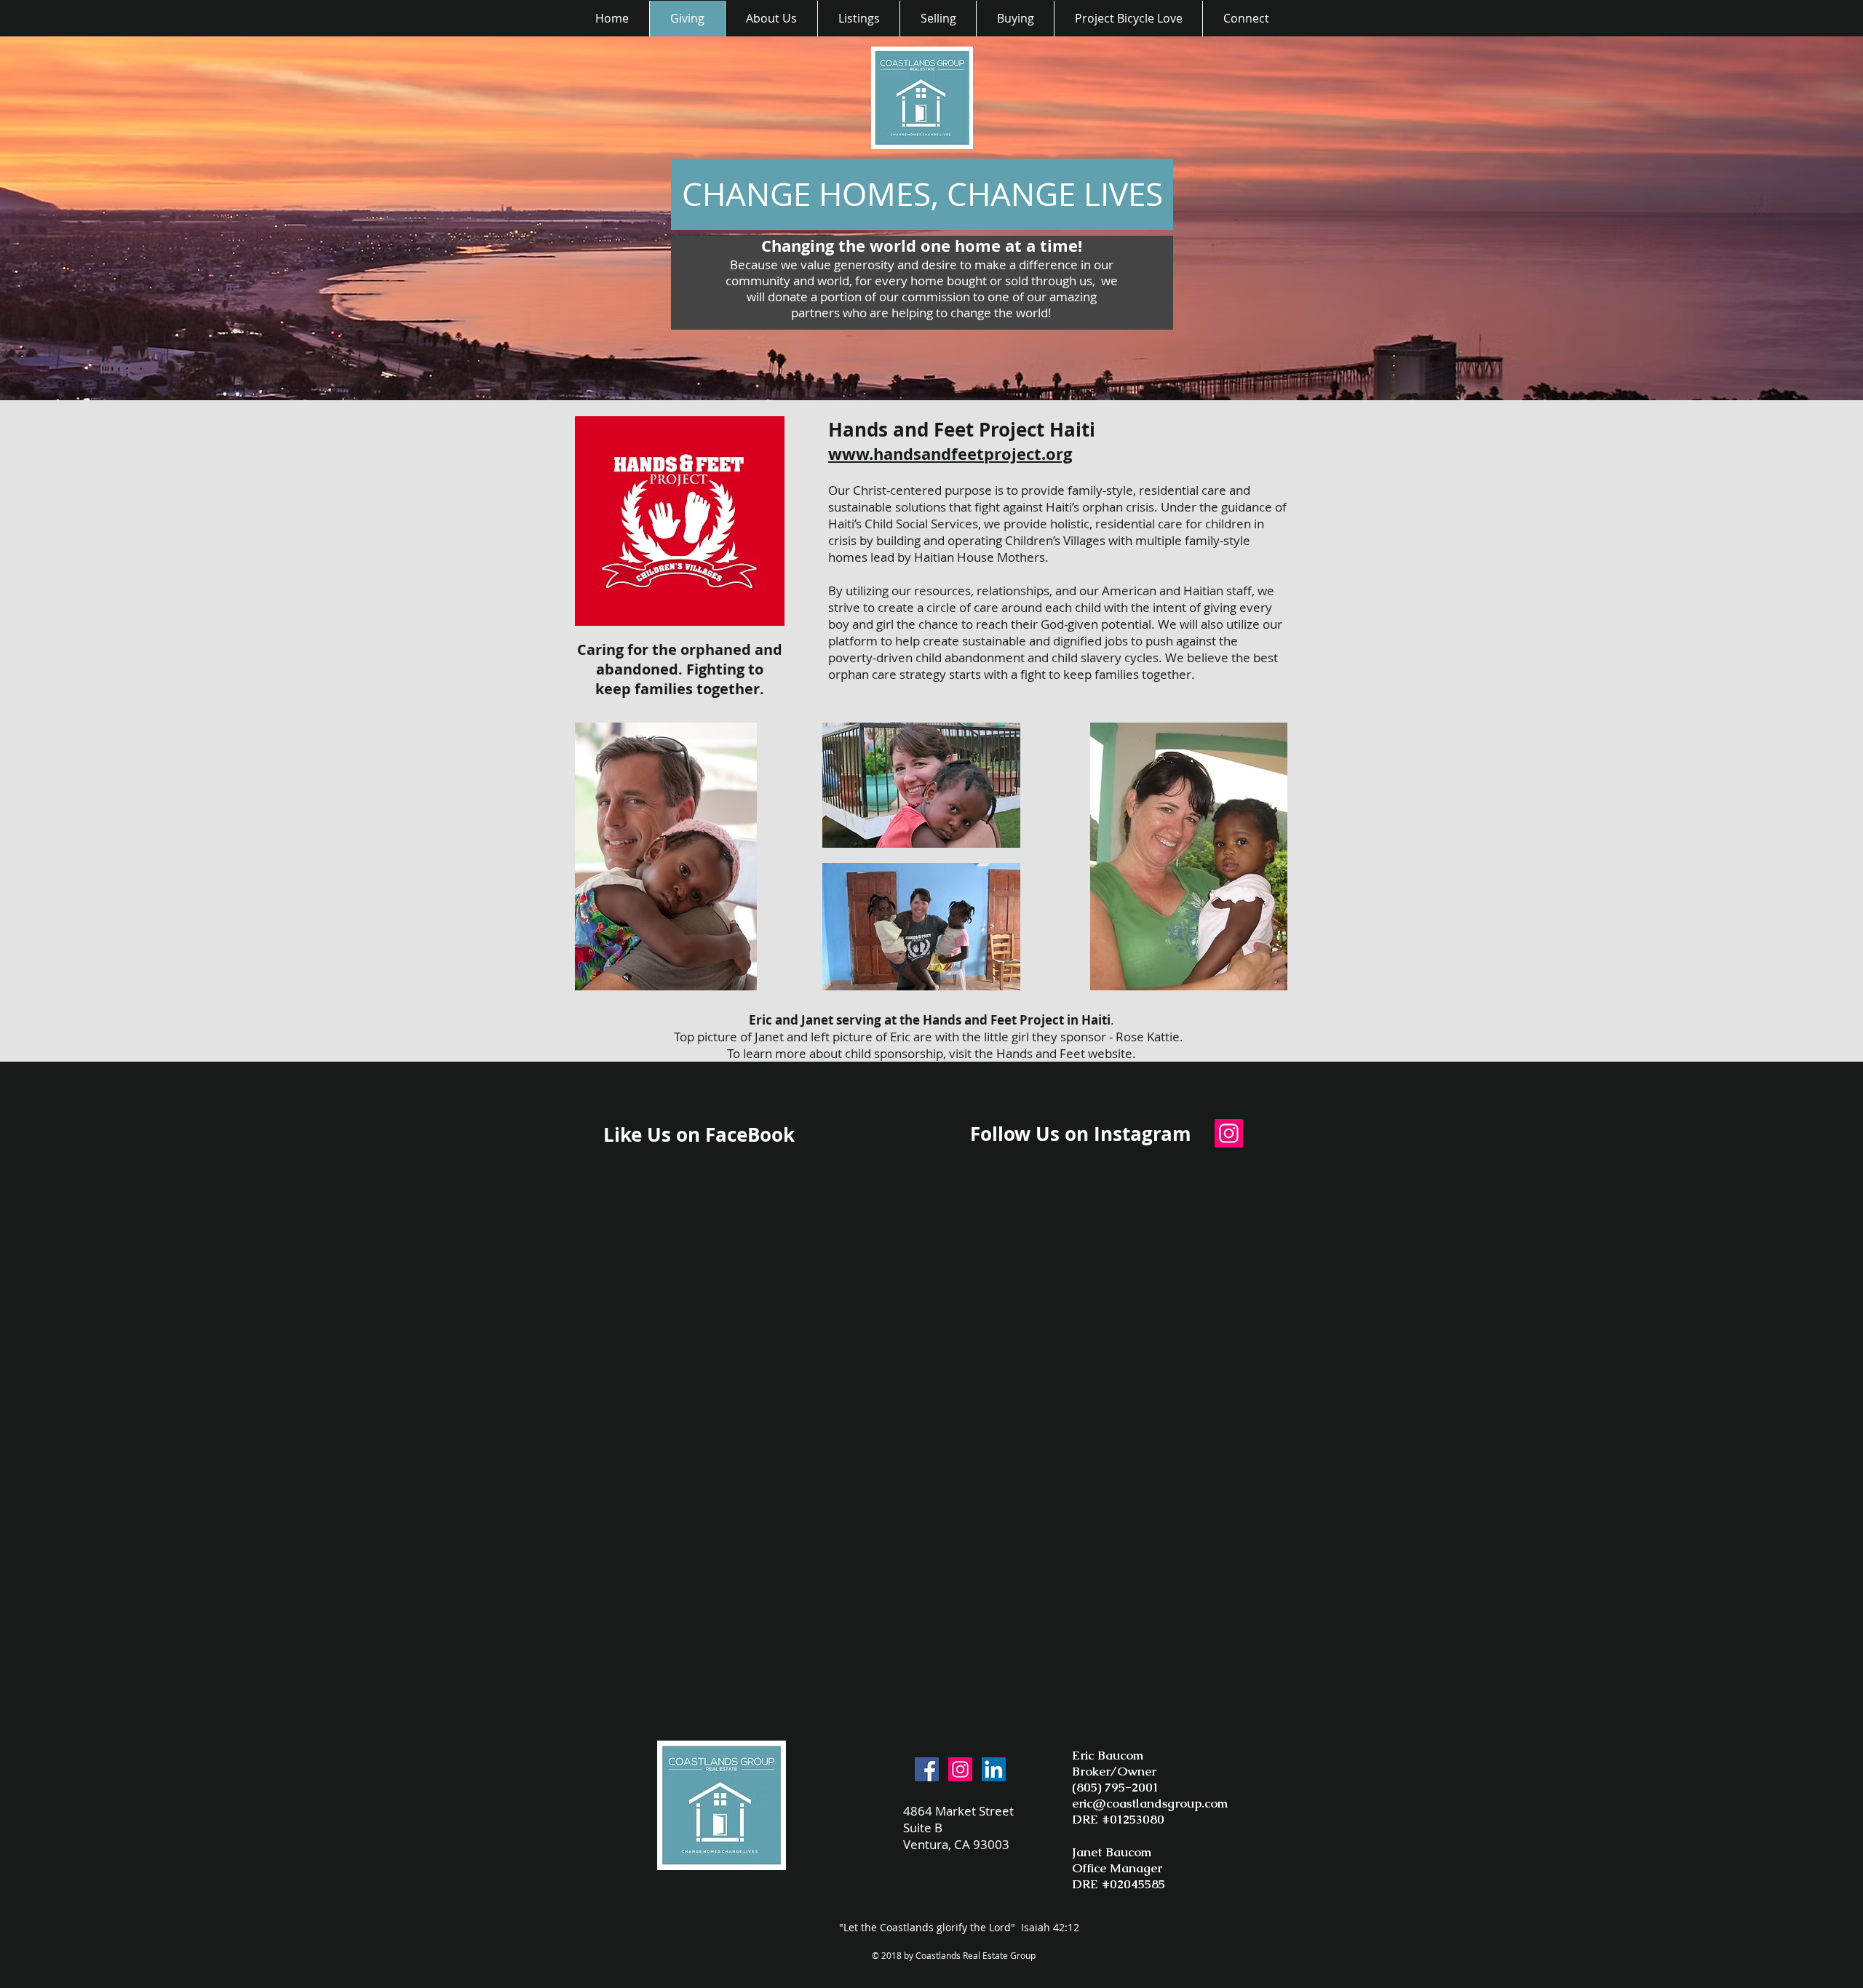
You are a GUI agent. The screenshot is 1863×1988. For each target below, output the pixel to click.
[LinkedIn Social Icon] (994, 1769)
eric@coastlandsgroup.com (1150, 1803)
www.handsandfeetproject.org (950, 454)
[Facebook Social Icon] (927, 1769)
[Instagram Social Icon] (1229, 1133)
